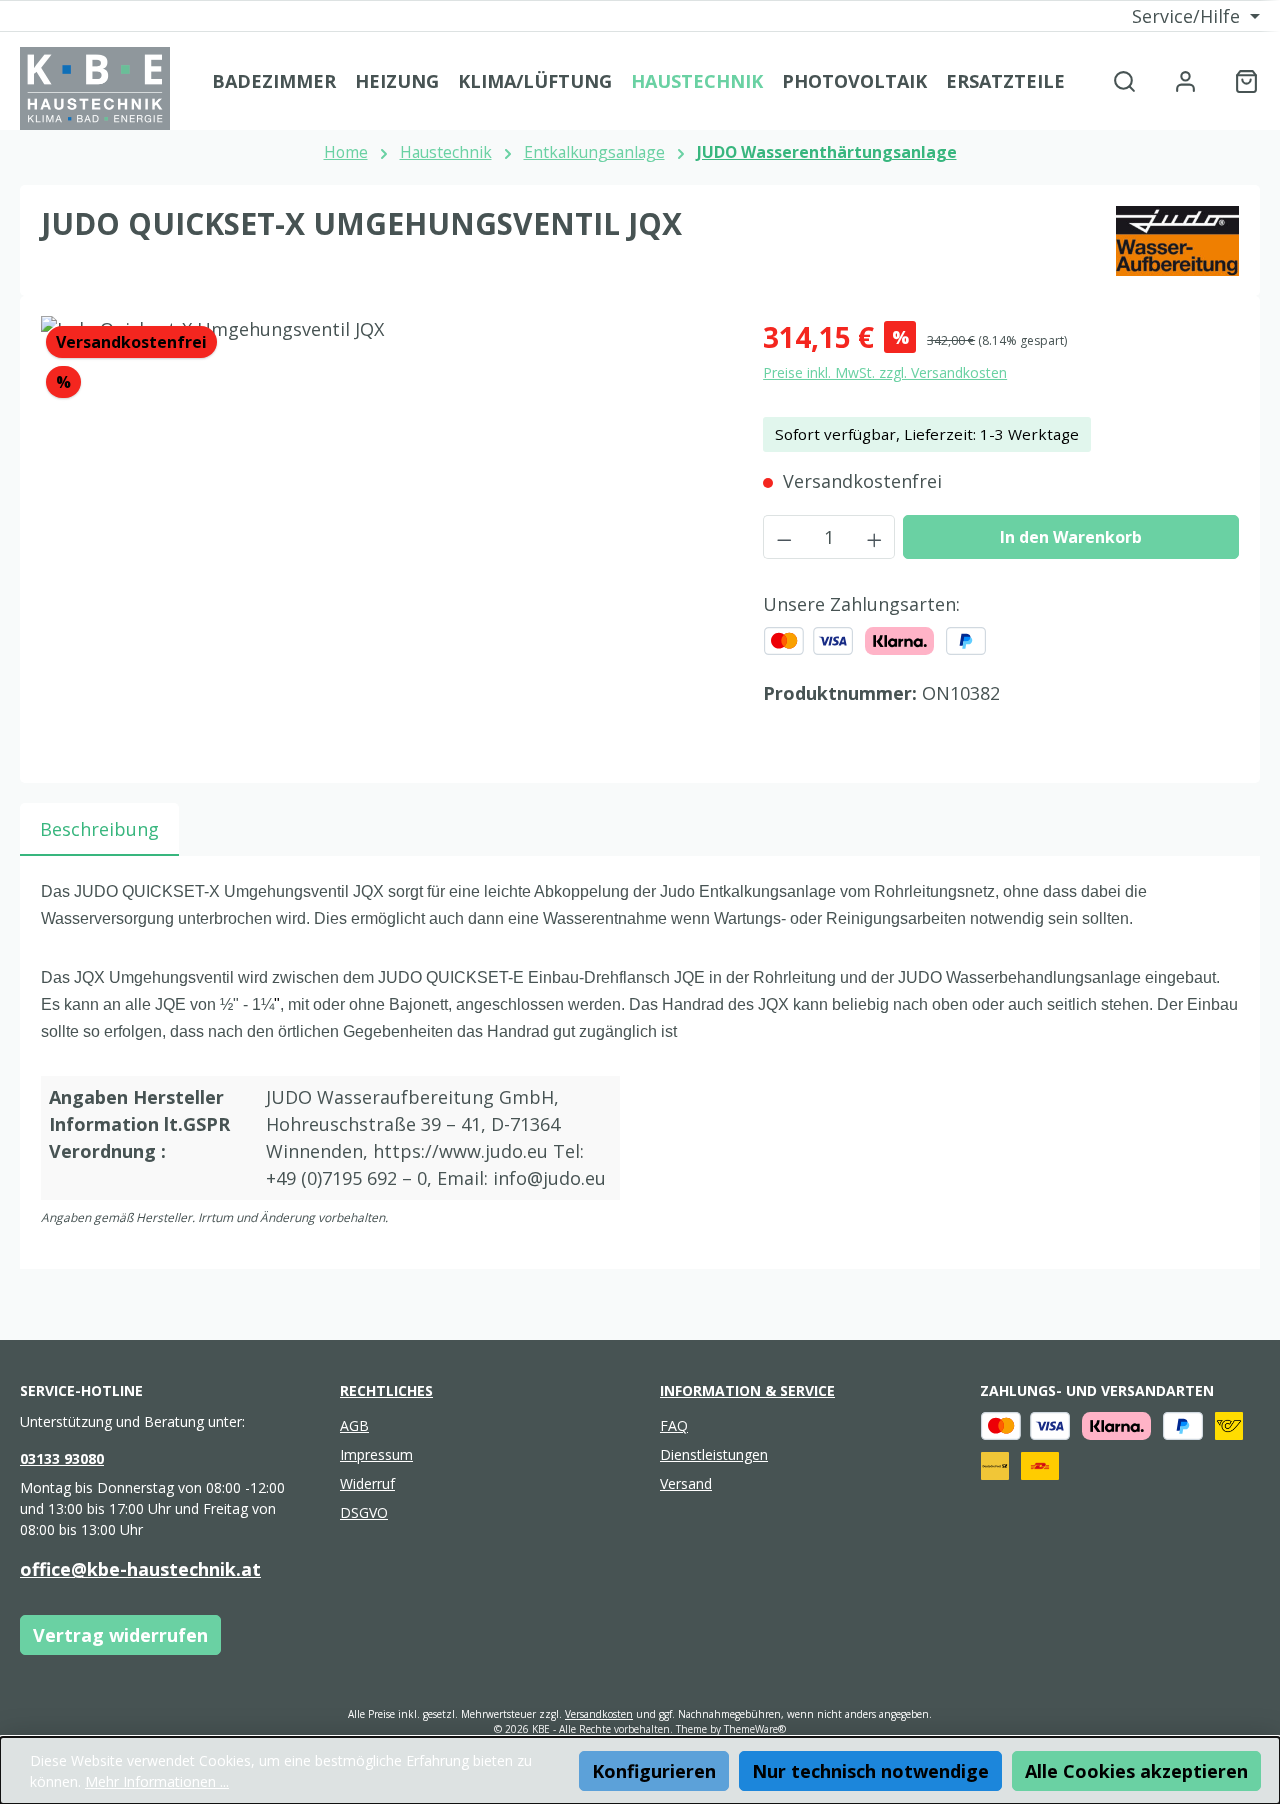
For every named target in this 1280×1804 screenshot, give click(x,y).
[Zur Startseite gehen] (95, 88)
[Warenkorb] (1240, 80)
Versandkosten (599, 1714)
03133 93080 (62, 1458)
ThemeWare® (755, 1729)
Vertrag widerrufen (120, 1635)
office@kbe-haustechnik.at (140, 1569)
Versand (686, 1483)
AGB (354, 1425)
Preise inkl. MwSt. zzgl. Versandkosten (885, 372)
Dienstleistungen (714, 1454)
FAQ (674, 1425)
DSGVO (364, 1512)
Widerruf (367, 1483)
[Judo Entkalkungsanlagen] (1177, 241)
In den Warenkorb (1071, 537)
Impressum (376, 1454)
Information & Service (747, 1390)
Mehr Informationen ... (157, 1781)
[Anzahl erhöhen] (875, 537)
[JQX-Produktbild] (381, 531)
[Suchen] (1124, 80)
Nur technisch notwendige (870, 1771)
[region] (382, 531)
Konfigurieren (654, 1771)
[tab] (99, 829)
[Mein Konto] (1185, 80)
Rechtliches (386, 1390)
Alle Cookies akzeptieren (1136, 1771)
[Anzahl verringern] (784, 537)
